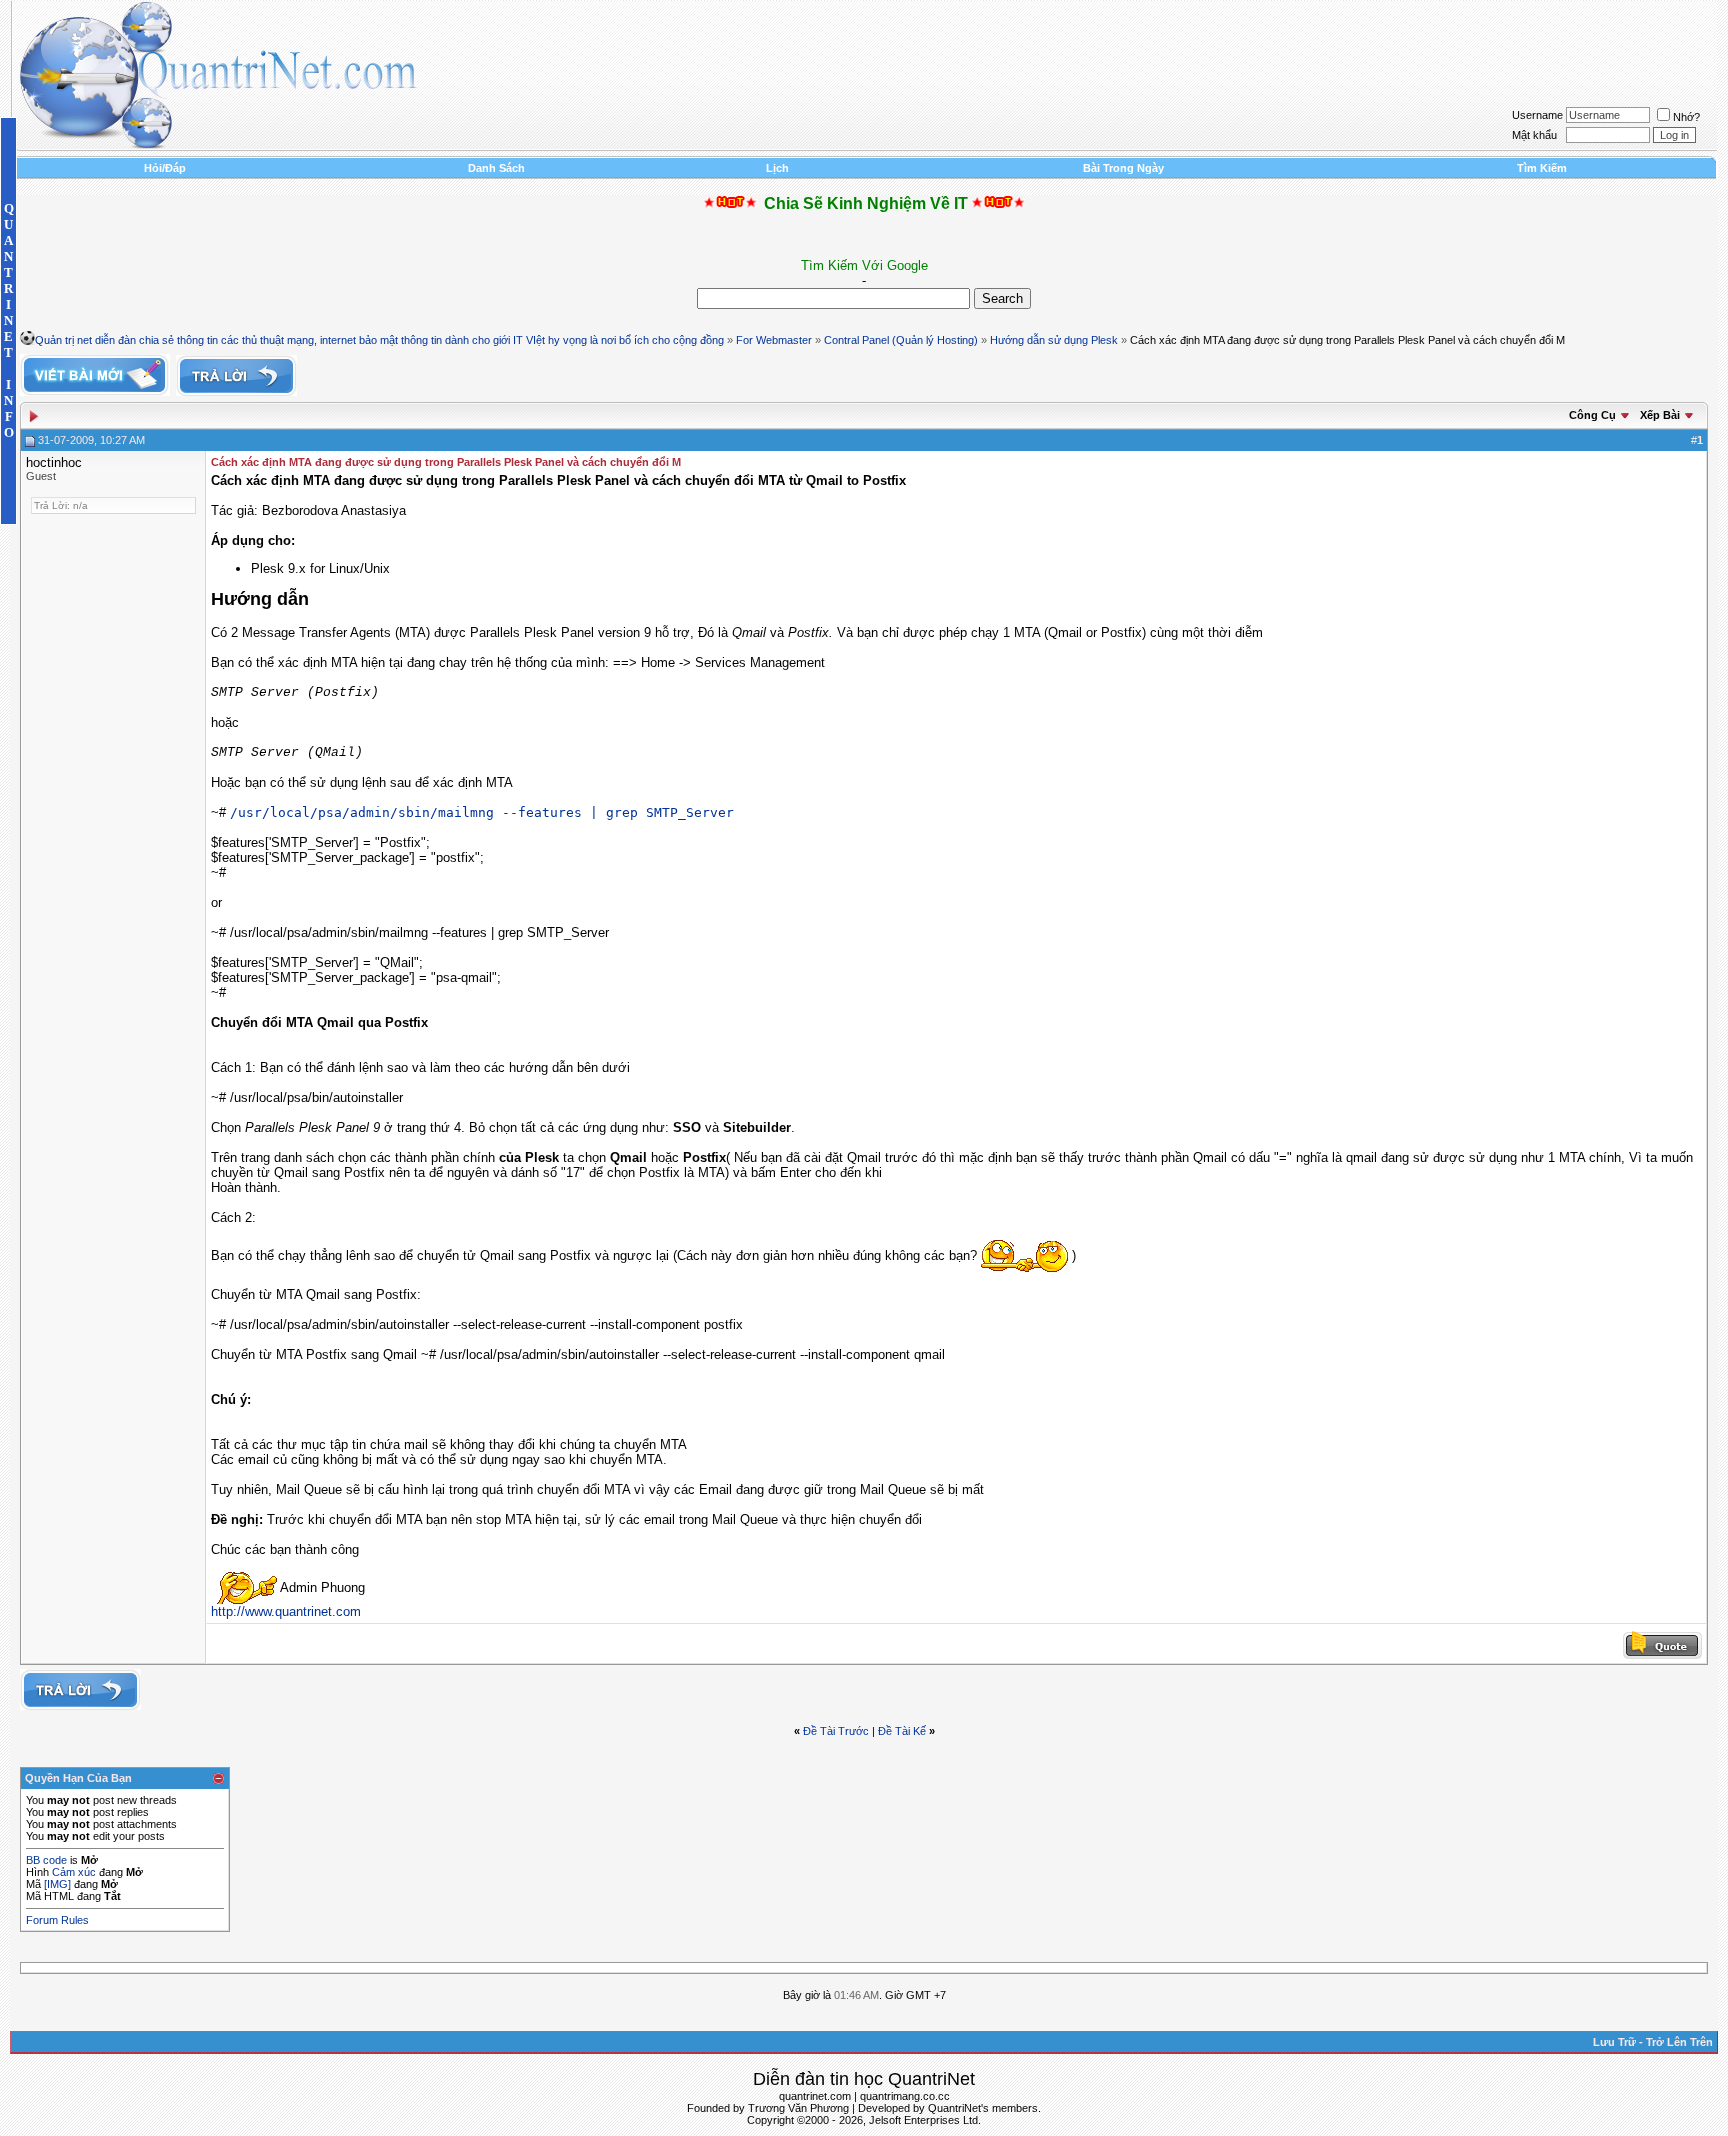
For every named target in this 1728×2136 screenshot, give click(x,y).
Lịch (777, 168)
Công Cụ (1592, 415)
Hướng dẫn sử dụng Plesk (1054, 340)
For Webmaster (774, 340)
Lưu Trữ (1614, 2042)
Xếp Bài (1660, 415)
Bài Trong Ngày (1123, 168)
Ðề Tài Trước (836, 1731)
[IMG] (57, 1884)
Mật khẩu (1534, 135)
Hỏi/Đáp (165, 168)
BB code (46, 1860)
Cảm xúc (74, 1872)
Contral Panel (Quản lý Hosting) (901, 340)
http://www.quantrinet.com (286, 1611)
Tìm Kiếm (1542, 168)
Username (1537, 115)
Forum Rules (57, 1920)
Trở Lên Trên (1679, 2042)
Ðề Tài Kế (902, 1731)
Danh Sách (496, 168)
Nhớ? (1686, 117)
